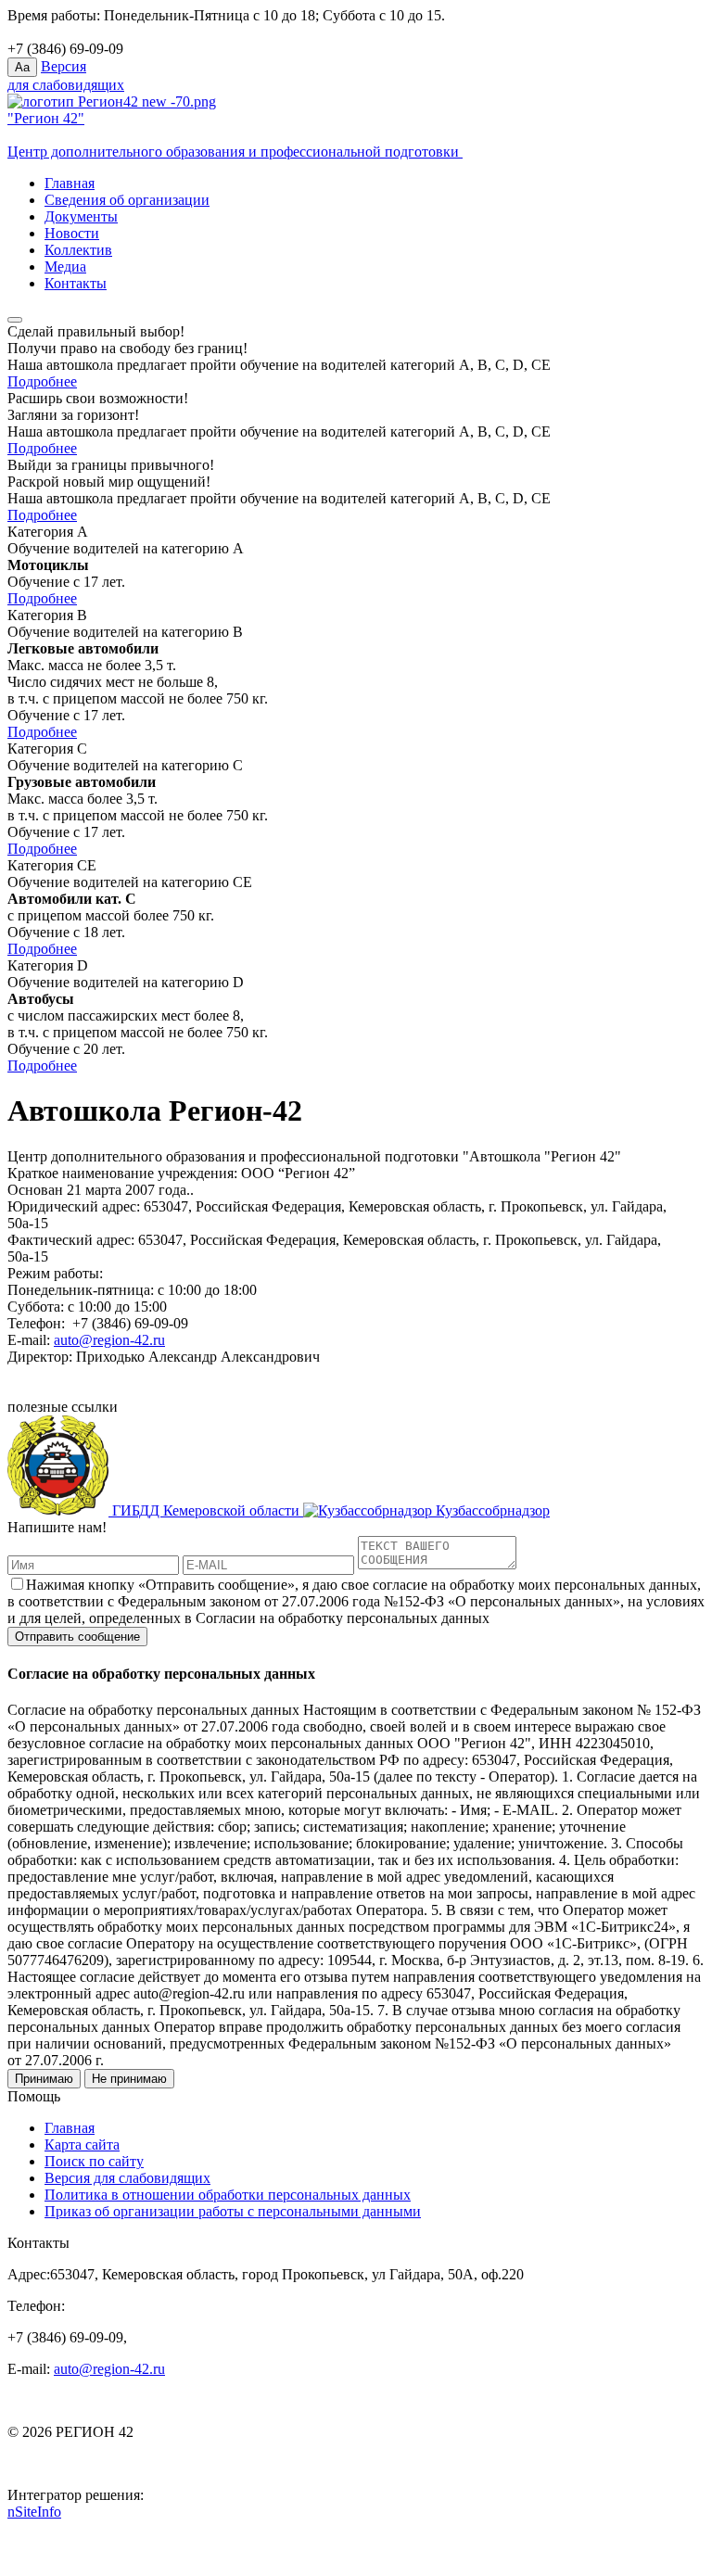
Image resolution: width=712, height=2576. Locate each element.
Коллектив (78, 250)
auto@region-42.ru (109, 1340)
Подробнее (42, 381)
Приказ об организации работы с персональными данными (233, 2211)
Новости (72, 233)
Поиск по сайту (94, 2161)
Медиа (65, 266)
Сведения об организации (127, 200)
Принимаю (44, 2079)
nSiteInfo (34, 2512)
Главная (70, 183)
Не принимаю (129, 2079)
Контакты (76, 283)
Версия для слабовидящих (127, 2178)
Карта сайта (82, 2145)
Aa (22, 67)
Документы (81, 216)
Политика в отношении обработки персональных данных (228, 2195)
